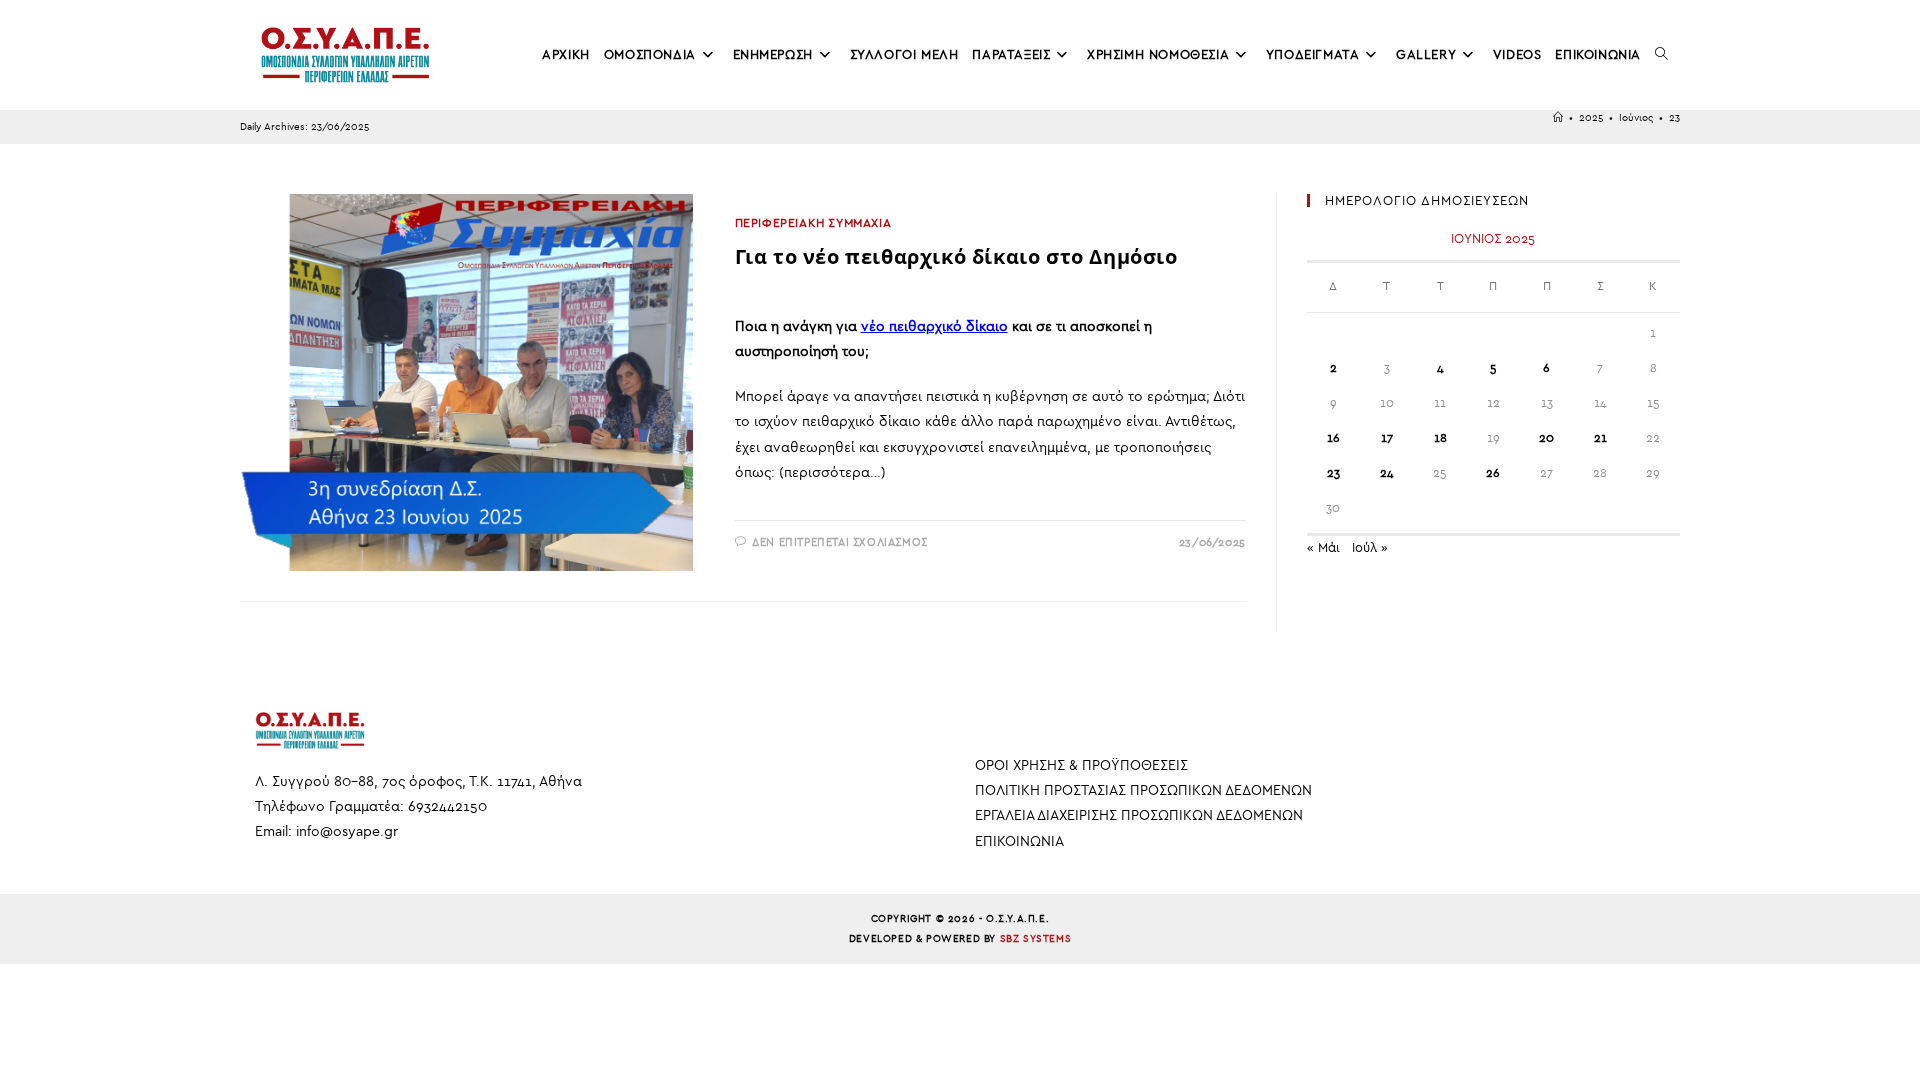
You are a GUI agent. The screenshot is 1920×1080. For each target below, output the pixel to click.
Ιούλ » (1370, 547)
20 (1546, 438)
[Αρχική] (1558, 118)
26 (1493, 473)
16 (1333, 438)
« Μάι (1323, 547)
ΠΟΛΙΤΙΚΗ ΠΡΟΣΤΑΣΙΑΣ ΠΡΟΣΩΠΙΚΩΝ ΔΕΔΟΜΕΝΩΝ (1143, 790)
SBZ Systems (1036, 939)
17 (1387, 438)
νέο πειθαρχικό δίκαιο (934, 326)
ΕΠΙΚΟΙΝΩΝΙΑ (1019, 841)
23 (1674, 118)
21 (1600, 438)
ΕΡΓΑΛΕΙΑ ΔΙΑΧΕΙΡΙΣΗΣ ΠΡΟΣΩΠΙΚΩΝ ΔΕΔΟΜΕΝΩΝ (1139, 815)
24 (1387, 473)
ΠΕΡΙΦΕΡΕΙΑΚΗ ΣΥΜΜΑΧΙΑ (813, 223)
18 (1440, 438)
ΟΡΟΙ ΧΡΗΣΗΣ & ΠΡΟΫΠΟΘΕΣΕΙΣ (1081, 765)
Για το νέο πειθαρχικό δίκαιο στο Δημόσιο (956, 256)
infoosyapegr (347, 831)
